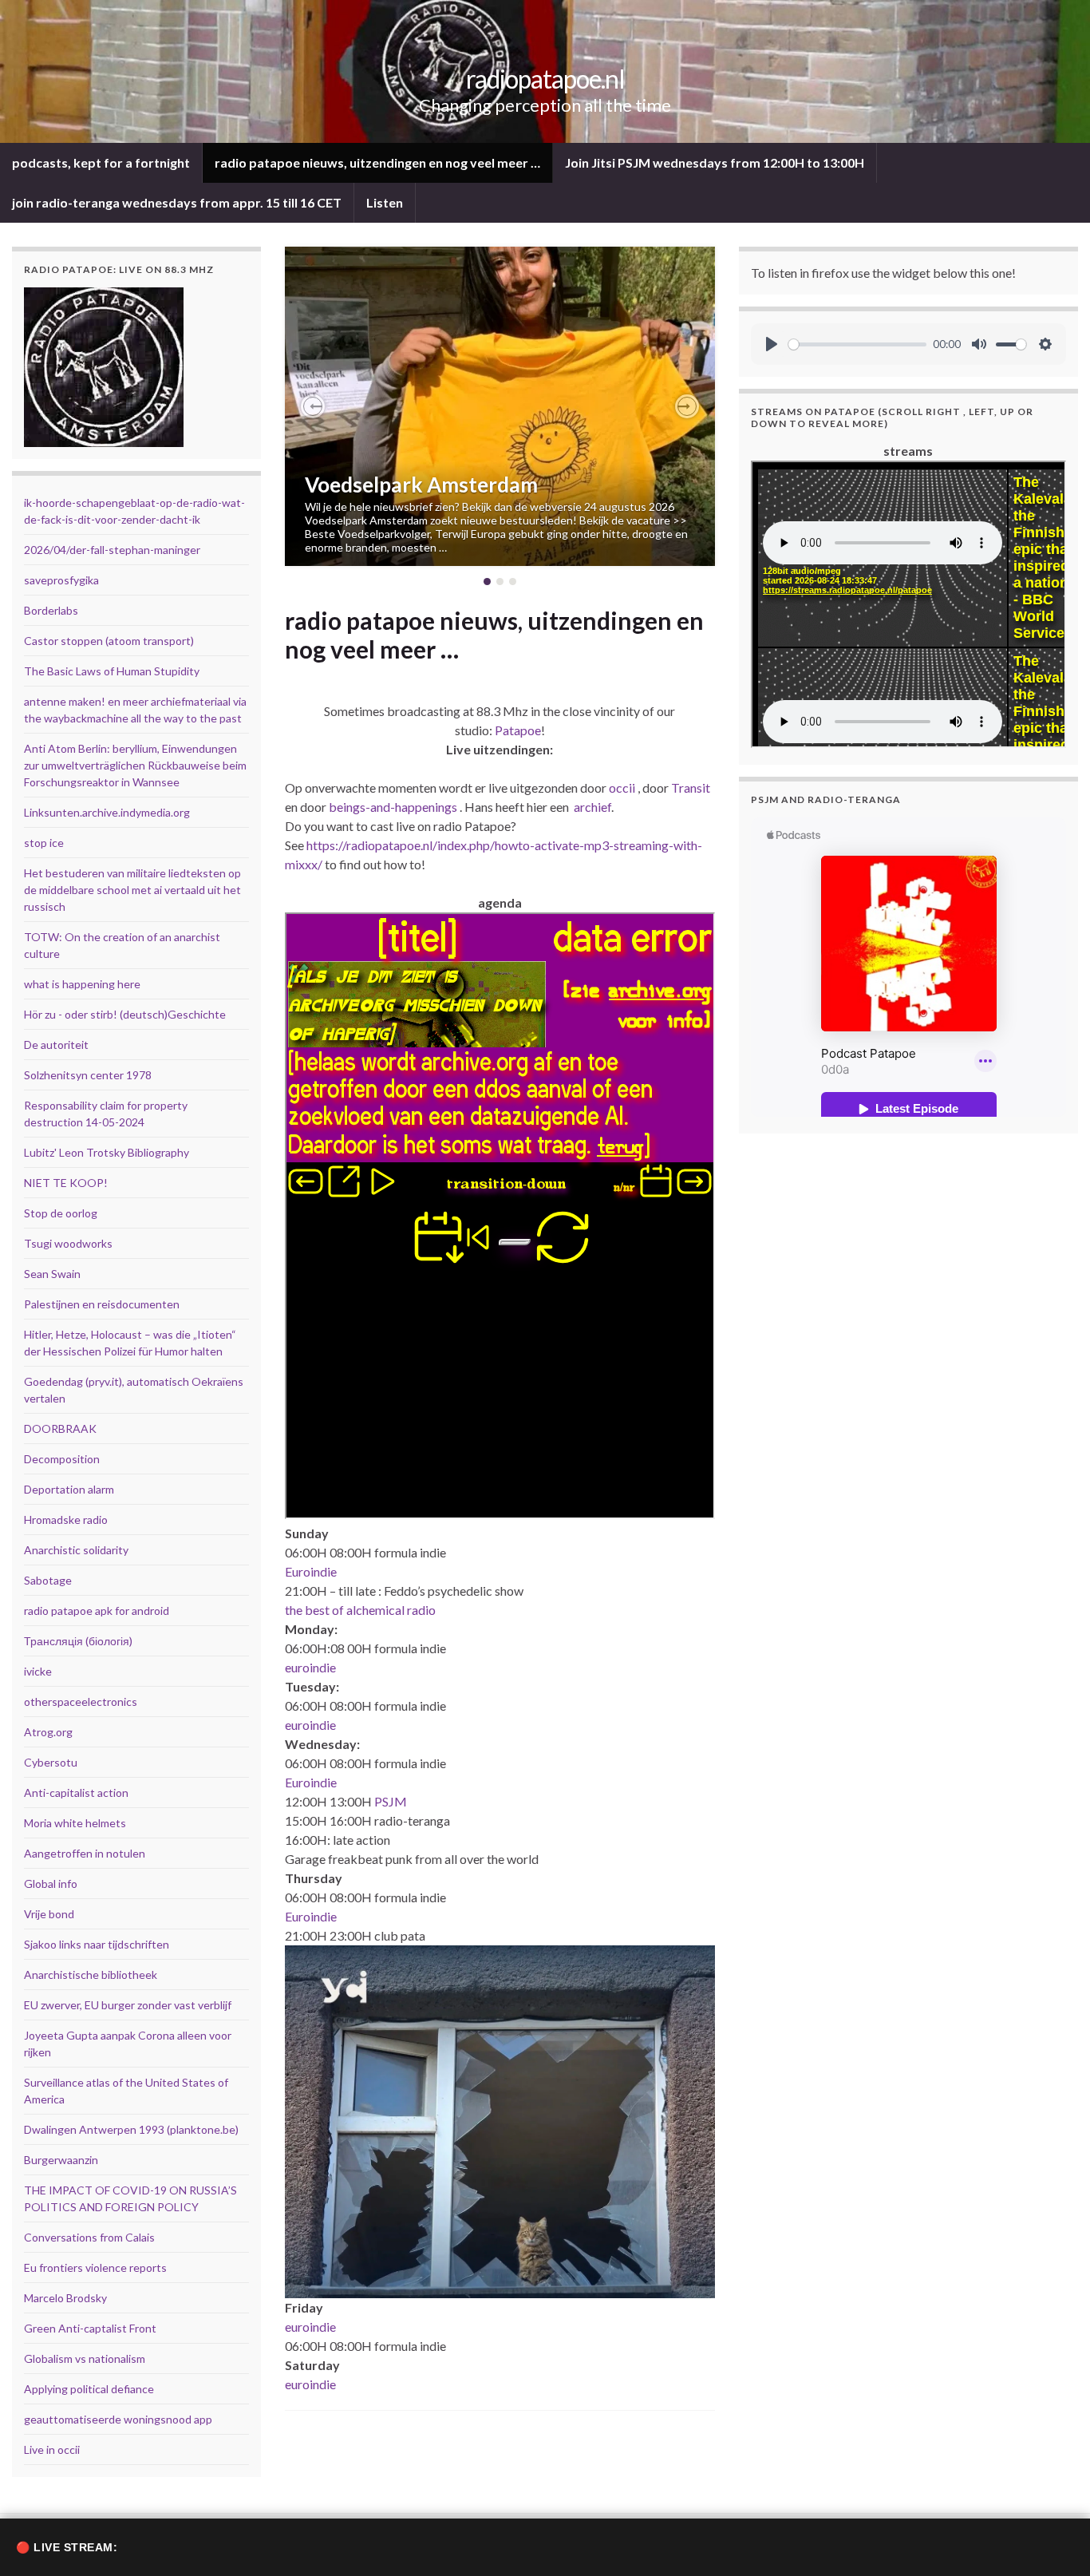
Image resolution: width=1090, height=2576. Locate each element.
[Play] (772, 344)
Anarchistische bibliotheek (91, 1975)
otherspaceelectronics (81, 1702)
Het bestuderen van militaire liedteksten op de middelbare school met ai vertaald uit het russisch (132, 890)
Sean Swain (52, 1274)
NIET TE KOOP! (66, 1183)
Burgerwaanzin (61, 2160)
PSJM (391, 1801)
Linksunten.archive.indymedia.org (107, 812)
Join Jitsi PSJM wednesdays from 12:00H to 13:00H (715, 162)
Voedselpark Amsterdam (421, 485)
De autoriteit (56, 1045)
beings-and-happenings (393, 807)
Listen (385, 202)
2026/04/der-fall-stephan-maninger (112, 550)
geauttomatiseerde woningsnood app (118, 2419)
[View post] (500, 406)
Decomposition (62, 1459)
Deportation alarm (69, 1489)
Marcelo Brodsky (65, 2298)
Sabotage (48, 1580)
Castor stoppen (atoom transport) (109, 641)
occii (622, 787)
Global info (51, 1884)
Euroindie (311, 1571)
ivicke (38, 1671)
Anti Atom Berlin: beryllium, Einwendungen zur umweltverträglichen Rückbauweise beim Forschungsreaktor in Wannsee (135, 765)
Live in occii (52, 2449)
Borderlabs (51, 610)
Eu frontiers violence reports (95, 2267)
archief (592, 807)
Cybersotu (51, 1762)
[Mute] (979, 344)
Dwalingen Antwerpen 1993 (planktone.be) (131, 2129)
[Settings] (1045, 344)
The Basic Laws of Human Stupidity (112, 671)
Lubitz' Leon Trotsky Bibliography (107, 1152)
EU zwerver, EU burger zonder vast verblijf (128, 2005)
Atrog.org (48, 1732)
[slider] (858, 344)
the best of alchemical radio (360, 1610)
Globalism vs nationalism (85, 2358)
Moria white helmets (75, 1823)
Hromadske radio (66, 1519)
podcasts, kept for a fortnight (101, 162)
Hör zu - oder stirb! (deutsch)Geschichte (125, 1014)
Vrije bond (49, 1914)
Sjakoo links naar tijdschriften (97, 1944)
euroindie (310, 1667)
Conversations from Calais (89, 2237)
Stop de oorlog (61, 1213)
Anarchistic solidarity (76, 1550)
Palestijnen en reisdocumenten (102, 1304)
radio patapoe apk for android (97, 1610)
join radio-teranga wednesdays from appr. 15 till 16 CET (177, 202)
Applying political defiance (89, 2389)
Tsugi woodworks (68, 1243)
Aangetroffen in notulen (85, 1853)
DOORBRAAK (60, 1428)
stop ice (44, 843)
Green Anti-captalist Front (90, 2328)
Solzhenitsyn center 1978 (88, 1075)
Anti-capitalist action (76, 1793)
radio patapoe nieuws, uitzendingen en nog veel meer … (377, 162)
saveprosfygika (61, 580)
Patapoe (518, 730)
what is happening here (82, 984)
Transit (691, 787)
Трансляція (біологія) (78, 1641)
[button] (313, 406)
